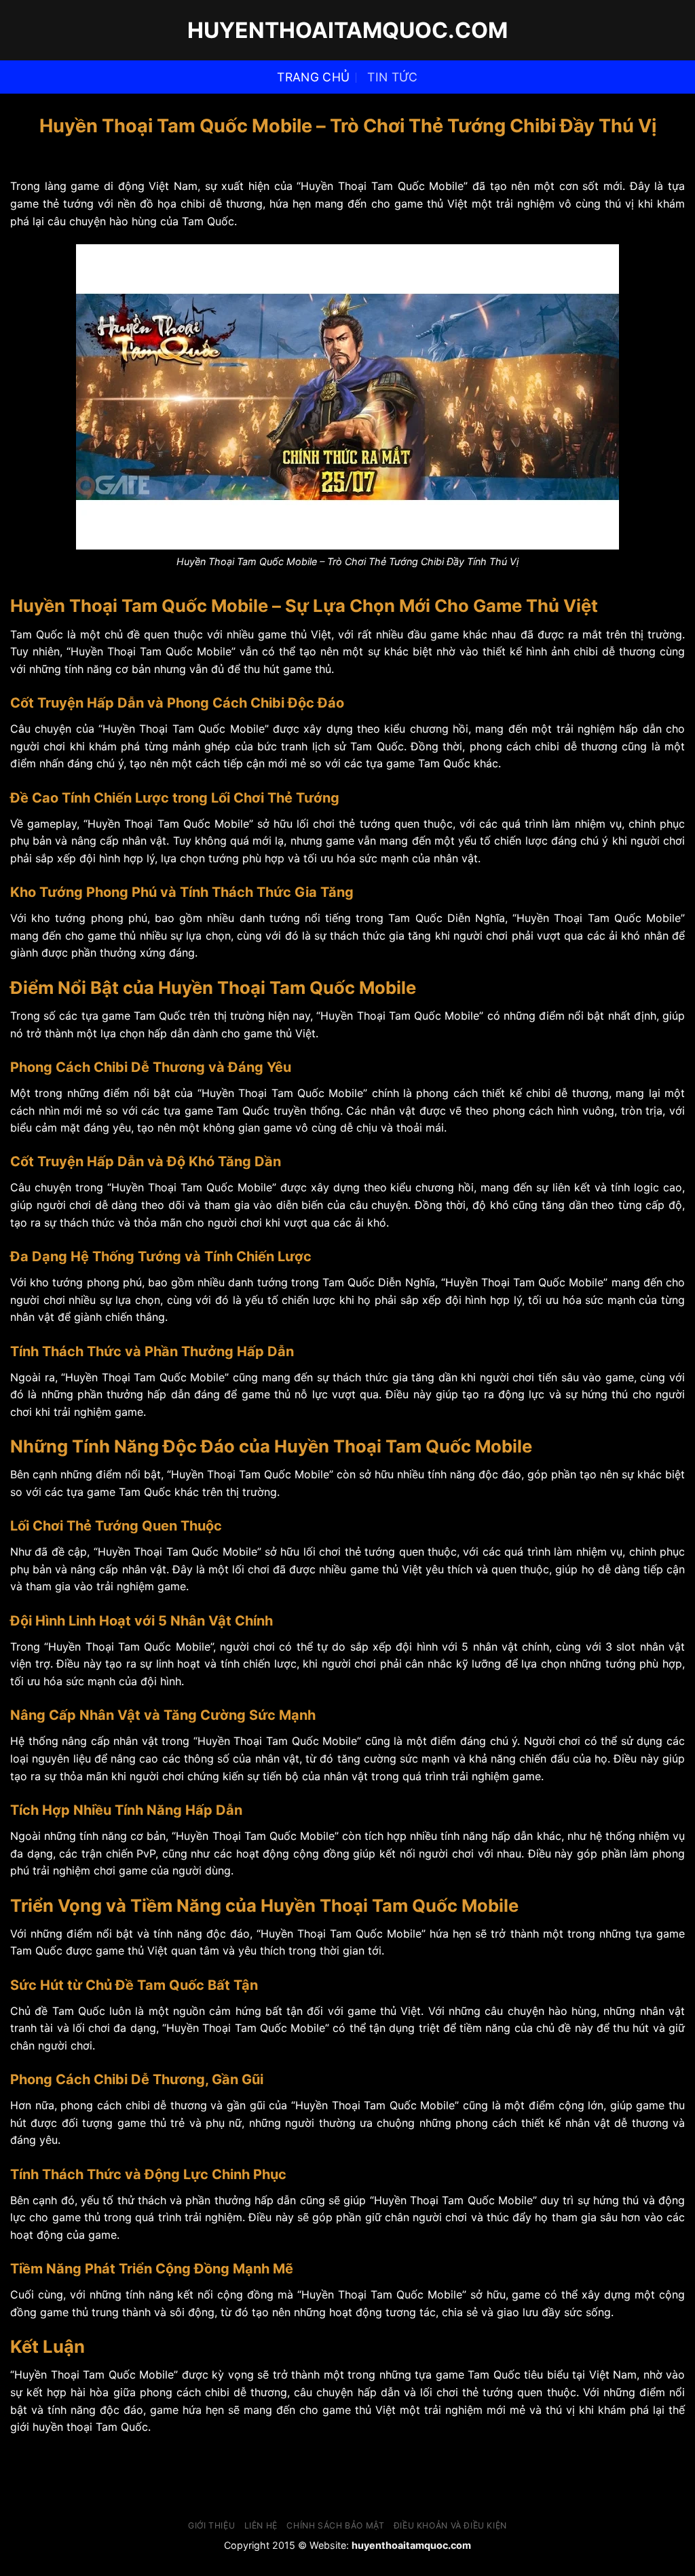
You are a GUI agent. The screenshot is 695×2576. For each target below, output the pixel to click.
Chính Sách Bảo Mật (335, 2525)
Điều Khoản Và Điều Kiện (450, 2525)
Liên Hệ (261, 2525)
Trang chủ (313, 77)
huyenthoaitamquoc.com (347, 31)
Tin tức (392, 77)
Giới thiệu (211, 2525)
